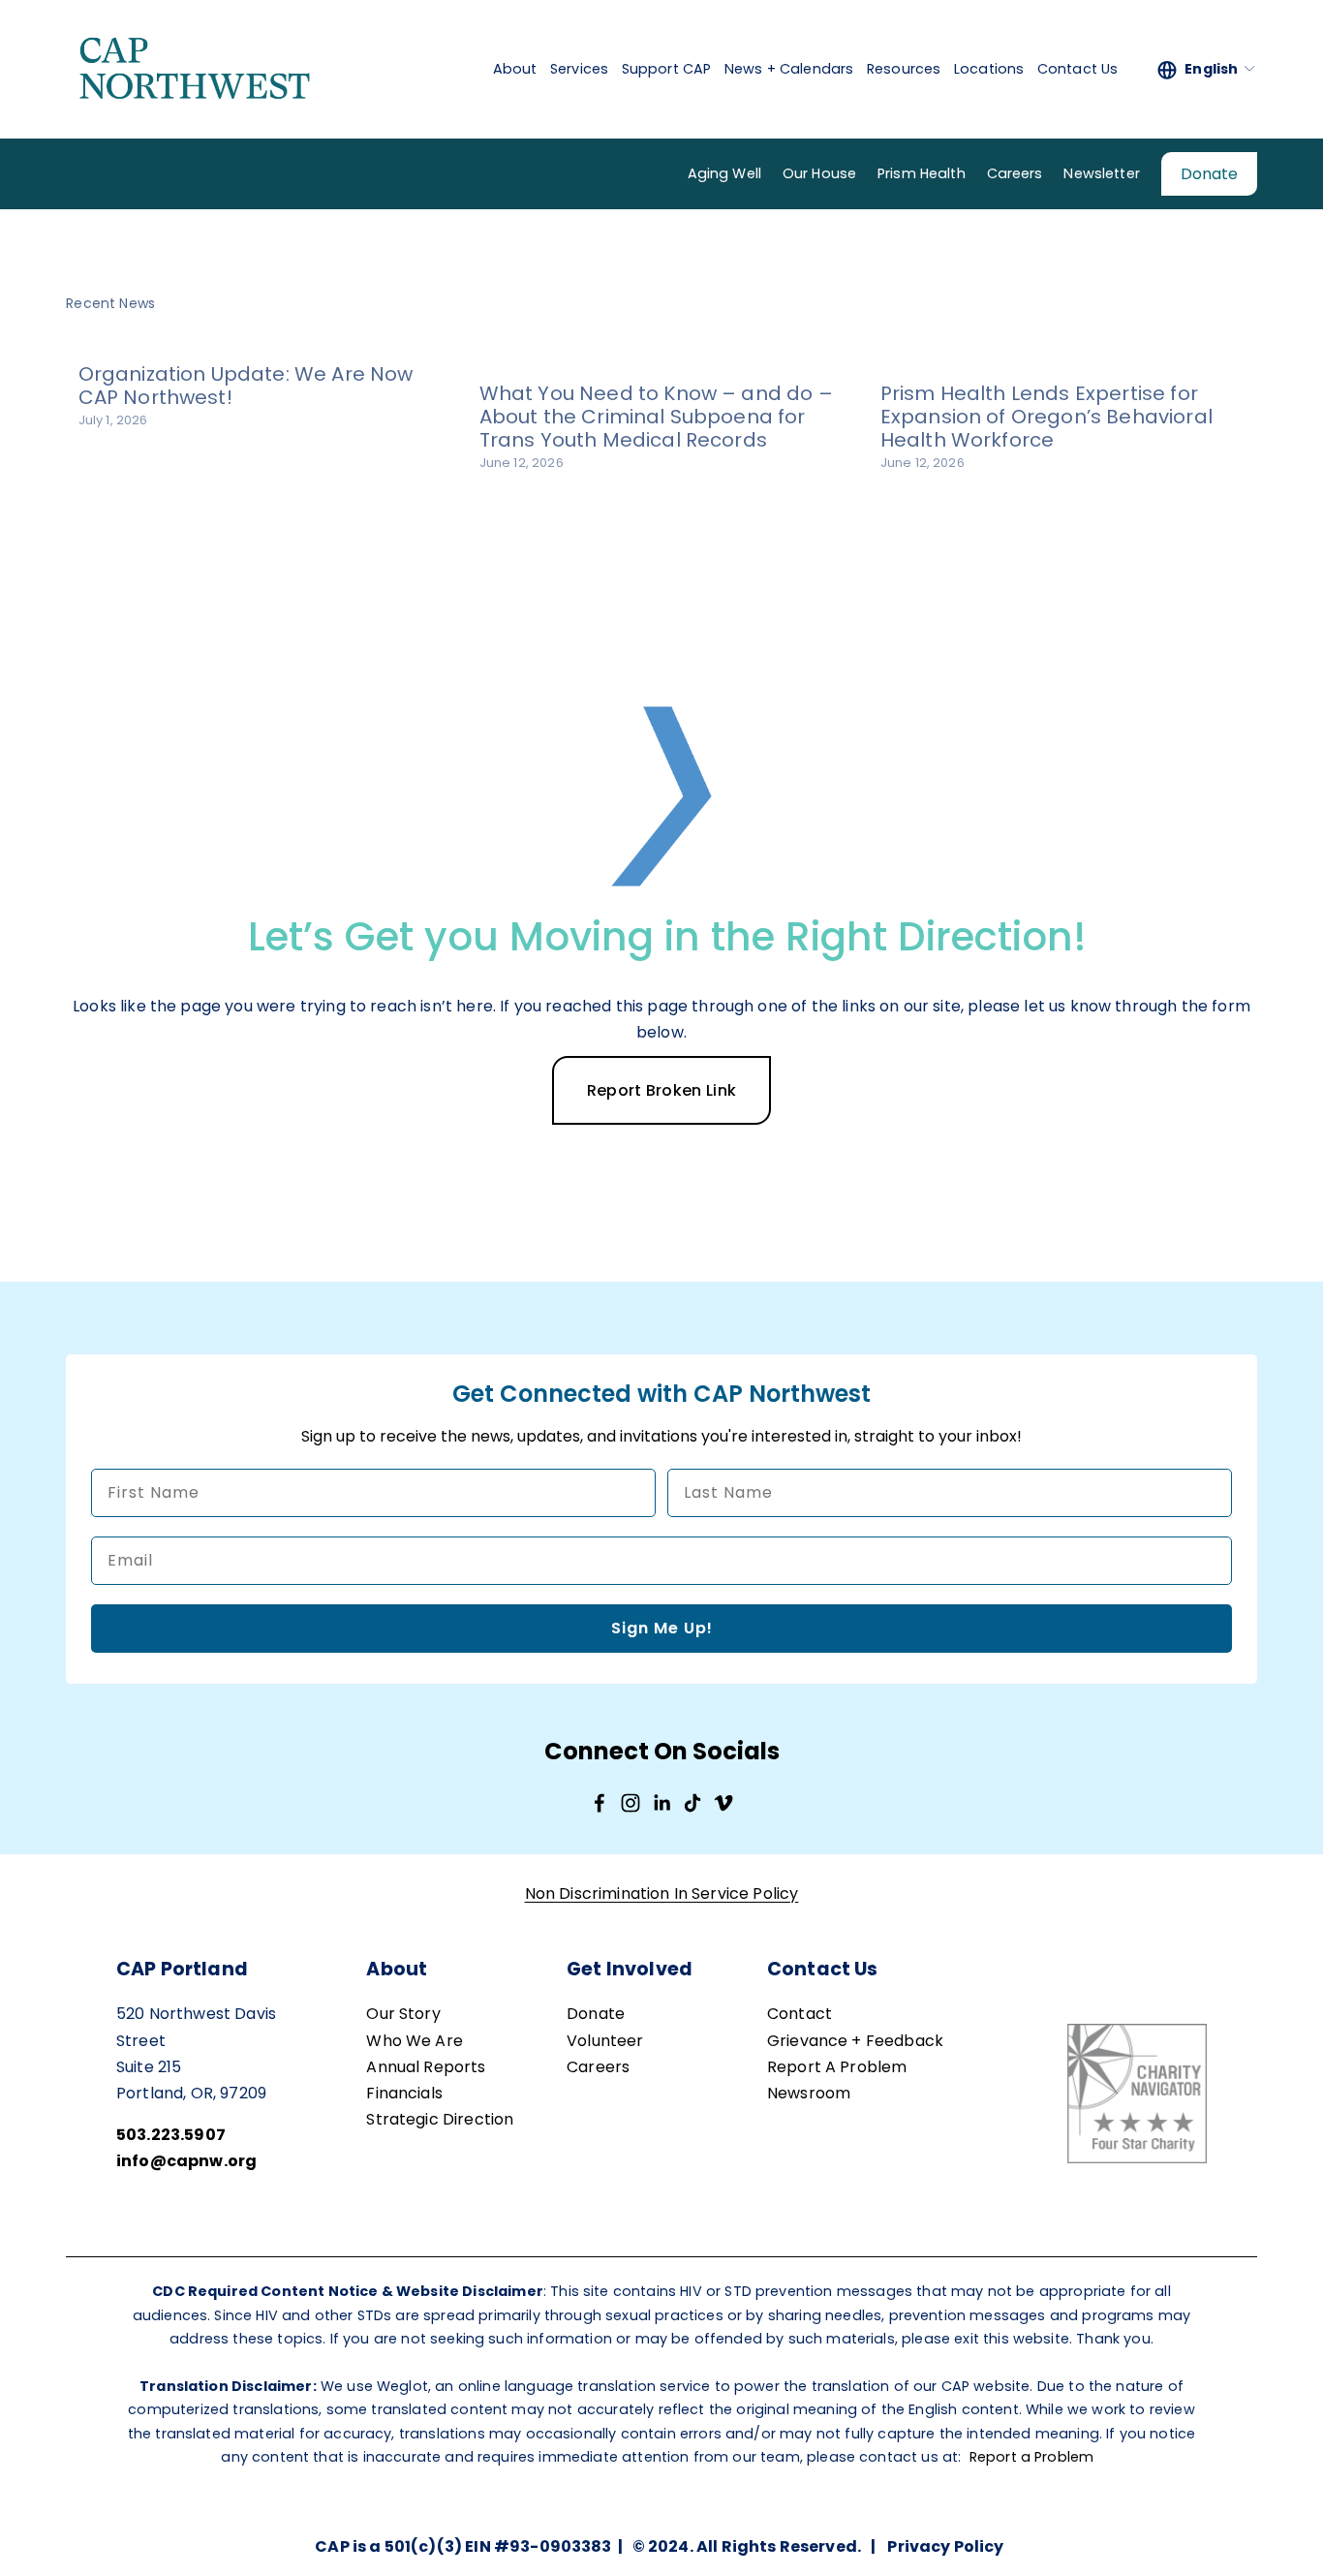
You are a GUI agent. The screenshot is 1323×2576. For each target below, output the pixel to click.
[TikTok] (692, 1803)
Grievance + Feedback (855, 2041)
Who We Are (415, 2041)
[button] (1224, 302)
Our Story (403, 2014)
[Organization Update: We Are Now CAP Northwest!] (267, 338)
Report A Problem (837, 2067)
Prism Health (922, 173)
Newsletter (1101, 173)
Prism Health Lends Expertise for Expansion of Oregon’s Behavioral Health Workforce (1046, 417)
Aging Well (724, 173)
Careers (1015, 173)
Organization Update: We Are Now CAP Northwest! (246, 386)
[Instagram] (631, 1803)
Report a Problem (1032, 2457)
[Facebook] (600, 1803)
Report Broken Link (662, 1090)
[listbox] (1207, 69)
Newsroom (809, 2093)
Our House (819, 173)
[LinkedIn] (661, 1803)
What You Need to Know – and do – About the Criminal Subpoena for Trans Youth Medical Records (656, 417)
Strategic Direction (440, 2119)
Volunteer (605, 2041)
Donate (1209, 174)
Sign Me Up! (662, 1628)
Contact (800, 2014)
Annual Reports (426, 2067)
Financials (404, 2093)
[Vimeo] (723, 1803)
